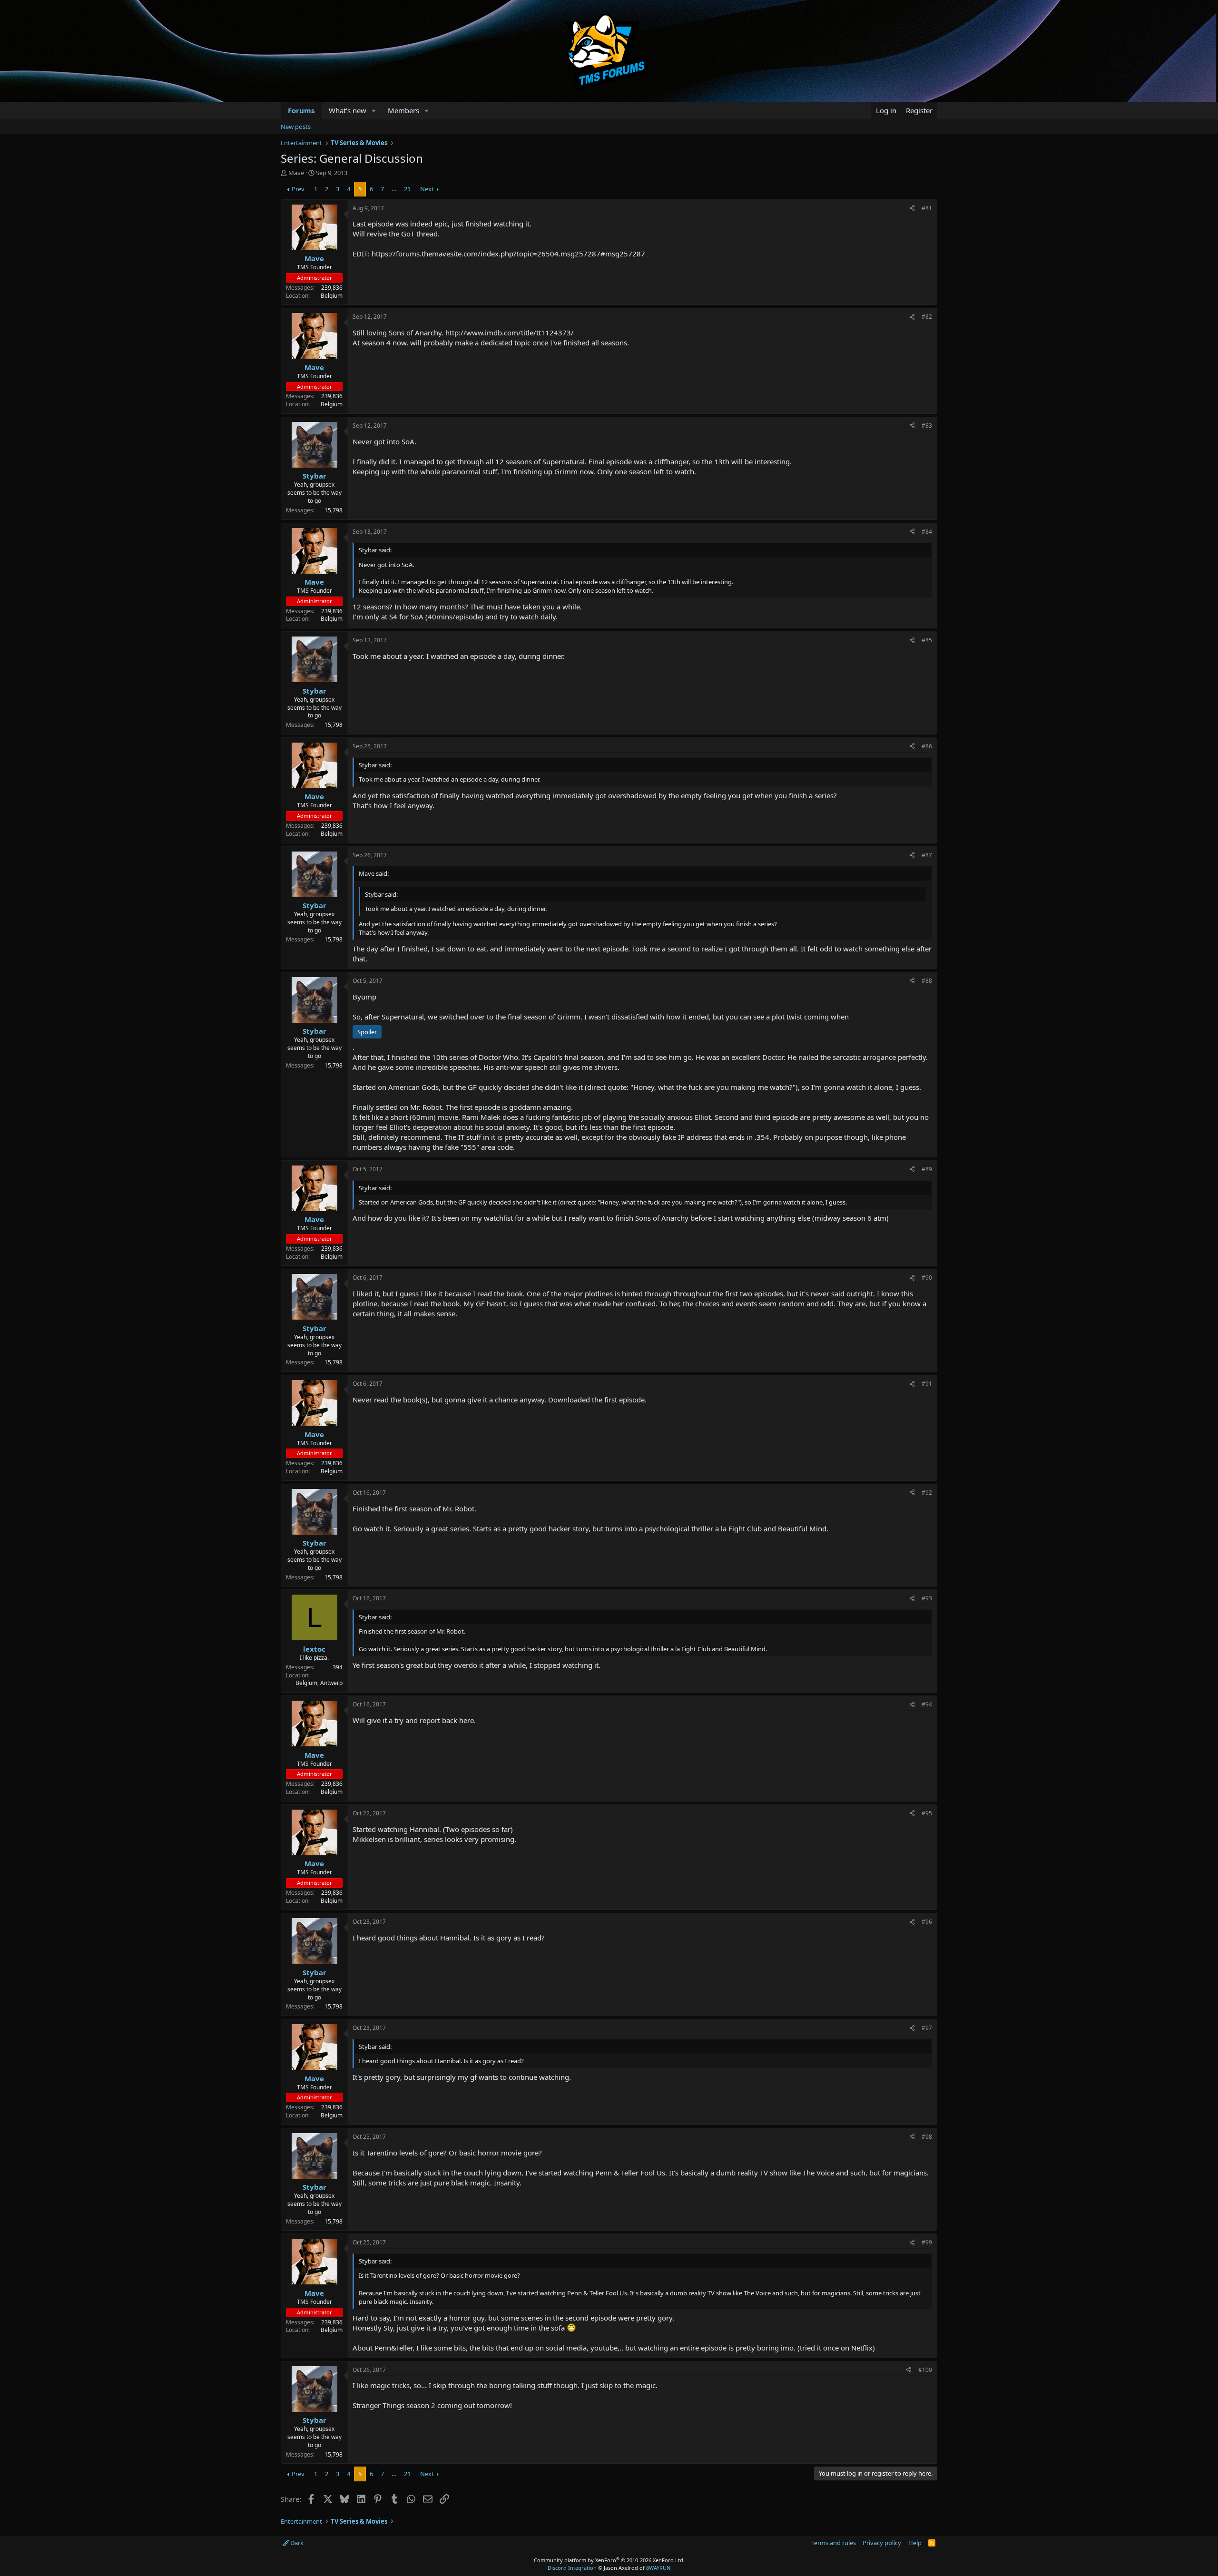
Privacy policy (882, 2543)
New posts (296, 127)
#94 (927, 1704)
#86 (927, 746)
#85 (927, 640)
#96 (927, 1922)
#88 (927, 981)
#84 (927, 532)
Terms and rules (834, 2543)
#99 (927, 2242)
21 (407, 189)
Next (427, 189)
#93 (927, 1598)
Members (403, 110)
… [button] (394, 189)
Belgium (332, 296)
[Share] (912, 209)
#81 (927, 208)
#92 (927, 1493)
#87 (927, 855)
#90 (927, 1278)
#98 (927, 2137)
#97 (927, 2028)
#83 (927, 426)
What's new (348, 110)
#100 (925, 2370)
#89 (927, 1169)
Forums (301, 110)
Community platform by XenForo (609, 2560)
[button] (374, 111)
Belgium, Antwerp (319, 1683)
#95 (927, 1813)
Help (915, 2543)
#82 (927, 317)
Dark (296, 2543)
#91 (927, 1384)
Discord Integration (572, 2568)
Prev (298, 189)
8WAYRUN (658, 2568)
